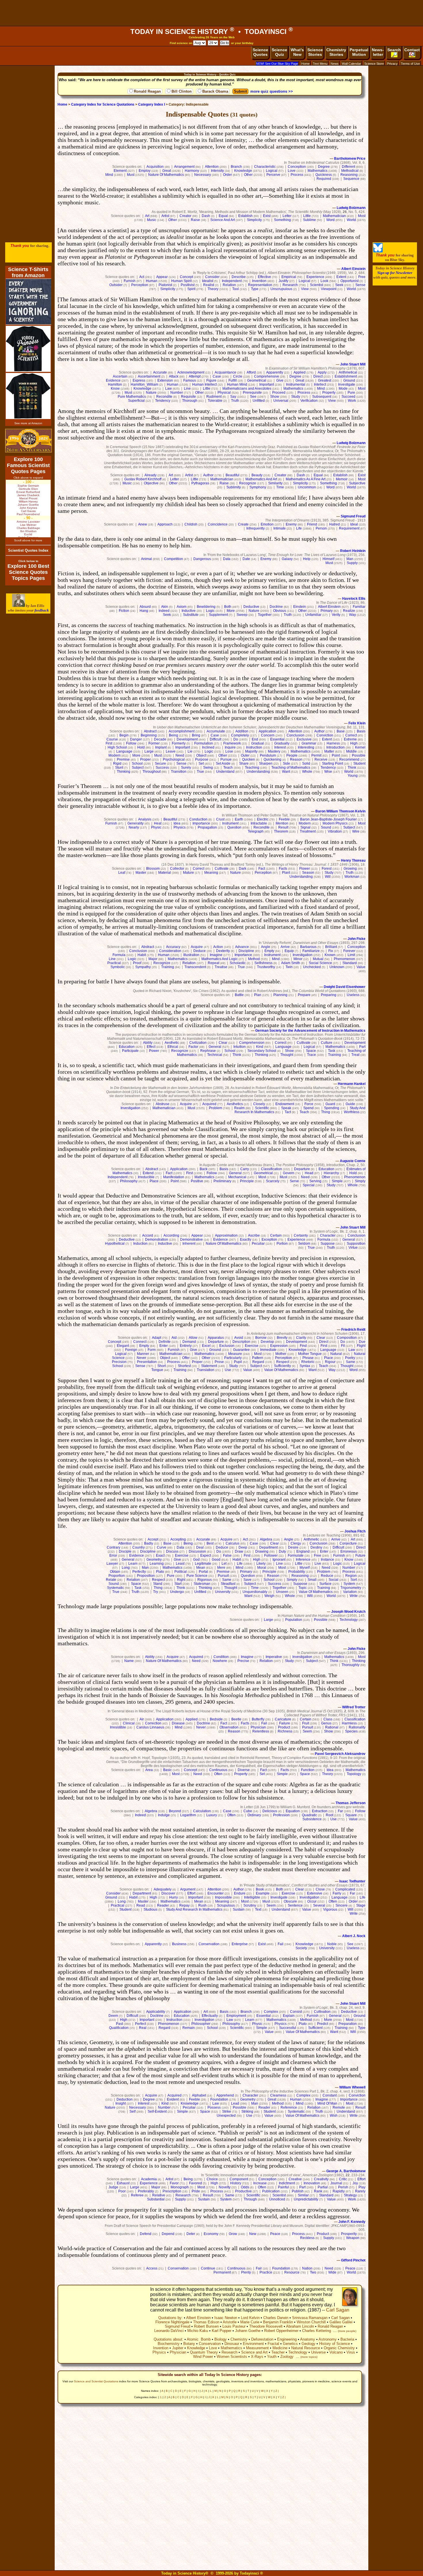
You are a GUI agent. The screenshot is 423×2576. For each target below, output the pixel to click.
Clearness (278, 2095)
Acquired (209, 1104)
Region (351, 1576)
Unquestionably (255, 1592)
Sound (326, 827)
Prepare (304, 995)
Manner (143, 1354)
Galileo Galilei (341, 2322)
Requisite (188, 397)
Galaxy (287, 559)
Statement (209, 1366)
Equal (223, 216)
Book (260, 1889)
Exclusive (304, 739)
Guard (330, 1104)
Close (320, 1889)
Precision (119, 1362)
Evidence (113, 380)
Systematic (116, 1588)
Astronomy (328, 2339)
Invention (259, 281)
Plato (160, 1572)
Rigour (330, 1362)
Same (350, 1362)
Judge (113, 2187)
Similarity (275, 483)
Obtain (115, 1572)
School (137, 764)
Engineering (287, 2339)
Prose (219, 1362)
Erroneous (349, 1551)
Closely (259, 1104)
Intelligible (252, 1897)
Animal (146, 559)
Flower (305, 869)
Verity (336, 615)
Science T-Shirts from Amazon (28, 272)
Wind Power (203, 2357)
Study (296, 397)
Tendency (163, 401)
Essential (277, 739)
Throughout (152, 772)
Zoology (287, 2357)
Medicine (280, 2348)
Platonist (165, 285)
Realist (209, 285)
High (354, 743)
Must (131, 175)
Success (162, 768)
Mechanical (237, 1177)
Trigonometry (351, 1588)
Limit (351, 955)
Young (353, 776)
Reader (163, 1905)
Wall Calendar (351, 64)
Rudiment (214, 397)
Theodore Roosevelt (266, 2326)
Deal (200, 1547)
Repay (184, 1905)
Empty (269, 951)
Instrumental (296, 384)
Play (362, 2187)
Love (292, 171)
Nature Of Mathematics (166, 175)
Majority (251, 751)
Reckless (307, 2238)
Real (143, 2028)
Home (305, 64)
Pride (196, 2191)
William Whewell (352, 2087)
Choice (212, 2179)
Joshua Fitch (355, 1531)
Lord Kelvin (250, 2318)
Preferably (146, 2191)
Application (267, 731)
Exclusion (227, 1346)
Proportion (117, 1576)
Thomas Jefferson (350, 1803)
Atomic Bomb (199, 2339)
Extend (148, 1173)
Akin (165, 607)
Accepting (178, 1539)
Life (299, 528)
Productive (243, 2191)
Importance (201, 823)
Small (312, 1580)
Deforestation (262, 2339)
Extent (341, 277)
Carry (245, 1169)
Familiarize (311, 951)
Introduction (336, 747)
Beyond (175, 1811)
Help (307, 559)
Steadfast (228, 1584)
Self (133, 2112)
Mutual (318, 959)
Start (178, 1584)
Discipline (246, 951)
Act (142, 277)
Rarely (360, 2191)
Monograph (180, 2187)
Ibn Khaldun (28, 531)
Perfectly (139, 1572)
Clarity (301, 1338)
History (236, 2183)
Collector (177, 869)
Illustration (191, 955)
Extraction (320, 1811)
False (227, 1555)
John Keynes (28, 508)
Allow (193, 1338)
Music (152, 220)
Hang (144, 611)
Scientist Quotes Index (28, 550)
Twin (289, 967)
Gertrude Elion (28, 489)
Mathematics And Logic (220, 959)
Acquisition (155, 167)
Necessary (203, 175)
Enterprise (240, 1944)
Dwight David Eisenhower (345, 987)
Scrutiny (250, 1905)
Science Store (374, 64)
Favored (196, 2183)
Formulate (296, 1555)
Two (313, 2272)
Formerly (179, 743)
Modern (115, 755)
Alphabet (199, 2095)
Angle (266, 947)
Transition (179, 772)
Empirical (289, 277)
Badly (149, 1543)
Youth (272, 2357)
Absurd (145, 607)
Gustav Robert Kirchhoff (143, 479)
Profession (281, 1815)
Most (362, 216)
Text (258, 1909)
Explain (289, 2016)
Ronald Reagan (147, 91)
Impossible (223, 1897)
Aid (174, 1338)
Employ (145, 171)
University (223, 1592)
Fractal (273, 2344)
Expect (206, 1555)
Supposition (356, 1244)
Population (294, 1620)
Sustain (239, 1909)
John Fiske (357, 939)
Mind (109, 175)
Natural (336, 1354)
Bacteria (347, 2339)
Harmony (192, 171)
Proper (145, 759)
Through (250, 2199)
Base (341, 731)
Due (362, 1342)
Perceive (273, 175)
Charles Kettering (317, 2331)
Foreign (131, 1350)
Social (334, 1580)
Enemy (291, 524)
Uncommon (307, 487)
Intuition (240, 1047)
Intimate (280, 528)
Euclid (28, 534)
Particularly (233, 1358)
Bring (196, 735)
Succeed (348, 397)
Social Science (320, 963)
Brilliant (331, 947)
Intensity (217, 171)
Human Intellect (204, 384)
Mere (221, 1568)
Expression (279, 1346)
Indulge (164, 1815)
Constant (330, 2095)
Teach (228, 768)
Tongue (157, 1370)
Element (120, 171)
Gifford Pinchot (353, 2260)
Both (228, 607)
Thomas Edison (206, 2322)
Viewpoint (329, 289)
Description (241, 1342)
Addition (242, 731)
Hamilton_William (144, 384)
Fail (264, 1723)
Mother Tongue (310, 1354)
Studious (150, 1909)
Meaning (211, 873)
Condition (221, 1657)
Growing (350, 869)
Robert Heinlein (353, 551)
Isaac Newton (226, 2318)
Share (244, 764)
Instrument (230, 823)
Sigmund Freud (353, 516)
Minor (298, 959)
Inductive (189, 611)
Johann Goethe (248, 2331)
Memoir (342, 479)
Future (360, 1555)
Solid (306, 764)
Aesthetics (235, 1104)
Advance (242, 947)
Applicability (156, 2012)
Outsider (116, 285)
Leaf (122, 873)
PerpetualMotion (359, 52)
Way (352, 615)
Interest (280, 747)
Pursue (226, 759)
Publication (271, 2191)
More (231, 611)
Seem (307, 1731)
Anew (143, 524)
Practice (266, 2272)
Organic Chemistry (339, 2348)
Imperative (274, 1657)
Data (227, 559)
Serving (315, 1181)
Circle (238, 376)
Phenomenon (344, 959)
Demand (189, 1342)
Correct (351, 735)
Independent (232, 281)
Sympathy (143, 967)
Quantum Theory (204, 2352)
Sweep (242, 615)
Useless (353, 995)
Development (187, 739)
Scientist (317, 285)
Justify (283, 281)
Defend (146, 2234)
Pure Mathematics (132, 397)
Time (280, 487)
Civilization (198, 1043)
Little (307, 216)
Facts (283, 869)
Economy (211, 2234)
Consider (212, 277)
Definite (165, 1342)
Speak (286, 1108)
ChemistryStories (336, 52)
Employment (236, 2016)
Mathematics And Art (261, 479)
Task (332, 1051)
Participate (130, 1051)
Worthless (352, 1112)
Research (290, 285)
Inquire (230, 747)
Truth (235, 401)
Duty (282, 1551)
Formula (119, 955)
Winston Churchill (311, 2322)
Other (248, 175)
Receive (321, 759)
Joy (355, 2183)
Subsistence (312, 1819)
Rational (332, 1727)
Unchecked (312, 967)
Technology (349, 1620)
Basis (361, 731)
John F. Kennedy (352, 2222)
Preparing (329, 995)
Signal (305, 827)
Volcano (336, 2352)
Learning (157, 1564)
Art (147, 216)
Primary (327, 611)
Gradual (258, 743)
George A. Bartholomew (346, 2171)
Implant (161, 747)
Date (246, 559)
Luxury (212, 1815)
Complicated (345, 1889)
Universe (318, 2352)
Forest (327, 869)
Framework (232, 743)
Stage (361, 1905)
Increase (260, 2183)
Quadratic (309, 1815)
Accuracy (173, 947)
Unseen (282, 1592)
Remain (189, 2028)
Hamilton (115, 384)
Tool (236, 289)
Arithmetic (311, 1539)
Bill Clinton (182, 91)
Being (174, 735)
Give (280, 380)
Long (126, 1568)
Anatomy (308, 2339)
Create (243, 524)
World (351, 220)
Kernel (360, 747)
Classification (271, 1169)
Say (233, 397)
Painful (283, 2187)
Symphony (258, 487)
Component (239, 2179)
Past (119, 2024)
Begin (124, 735)
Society (301, 1948)
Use (228, 1370)
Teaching (252, 768)
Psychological (174, 759)
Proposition (146, 1576)
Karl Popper (222, 2331)
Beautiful (233, 475)
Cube (248, 1811)
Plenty (246, 2272)
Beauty (257, 475)
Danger (136, 739)
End (255, 739)
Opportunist (349, 281)
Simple (337, 1181)
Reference (289, 2107)
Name (129, 1661)
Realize (349, 611)
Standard (350, 963)
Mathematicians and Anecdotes (247, 389)
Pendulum (268, 755)
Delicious (270, 1811)
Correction (153, 1723)
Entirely (186, 1346)
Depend (168, 2234)
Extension (165, 380)
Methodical (350, 171)
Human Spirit (181, 281)
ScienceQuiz (279, 52)
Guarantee (241, 1350)
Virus (351, 2352)
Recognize (248, 483)
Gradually (282, 743)
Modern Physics (335, 823)
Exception (269, 1240)
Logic (210, 611)
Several (319, 1905)
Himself (328, 559)
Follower (271, 1555)
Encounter (216, 1893)
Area (149, 1770)
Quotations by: (170, 2318)
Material (165, 873)
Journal (336, 2183)
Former (154, 743)
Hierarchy (331, 1173)
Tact (288, 1112)
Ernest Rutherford (28, 492)
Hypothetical (115, 1244)
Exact (160, 1555)
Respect (283, 1362)
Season (308, 873)
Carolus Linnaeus (150, 1727)
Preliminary (222, 1181)
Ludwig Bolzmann (351, 208)
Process (297, 175)
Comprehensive (267, 376)
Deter (191, 2234)
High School (117, 747)
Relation (229, 285)
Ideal (354, 524)
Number (177, 393)
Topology (354, 1774)
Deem (113, 2016)
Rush (202, 1905)
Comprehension (252, 1043)
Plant (286, 873)
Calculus (233, 1543)
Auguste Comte (353, 1161)
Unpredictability (306, 2199)
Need (180, 755)
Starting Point (333, 764)
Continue (208, 2268)
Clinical (129, 1723)
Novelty (225, 2187)
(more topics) (309, 2357)
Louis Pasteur (234, 2326)
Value (361, 967)
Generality (136, 823)
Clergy (296, 1543)
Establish (245, 216)
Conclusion (296, 735)
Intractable (259, 823)
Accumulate (216, 731)
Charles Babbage (28, 528)
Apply (322, 372)
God (196, 1560)
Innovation (312, 2183)
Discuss (172, 1551)
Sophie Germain (28, 486)
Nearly (134, 827)
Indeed (164, 611)
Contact (412, 50)
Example (263, 1893)
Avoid (239, 1338)
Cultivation (322, 2012)
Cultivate (222, 869)
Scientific (262, 1108)
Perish (343, 2187)
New (253, 2234)
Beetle (236, 1719)
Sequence (351, 179)
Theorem (281, 831)
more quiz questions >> (272, 91)
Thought (287, 1055)
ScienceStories (315, 52)
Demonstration (157, 1240)
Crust (220, 819)
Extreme (350, 739)
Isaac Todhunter (352, 1881)
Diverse (244, 1770)
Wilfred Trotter (354, 1707)
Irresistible (118, 1727)
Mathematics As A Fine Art (306, 479)
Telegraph (256, 831)
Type (255, 289)
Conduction (198, 819)
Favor (174, 2183)
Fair (259, 2268)
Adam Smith (291, 963)
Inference (303, 1560)
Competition (174, 559)
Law (168, 389)
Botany (189, 2344)
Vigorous (330, 1909)
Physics (180, 827)
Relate (111, 1580)
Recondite (164, 397)
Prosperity (349, 2234)
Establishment (346, 376)
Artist (165, 216)
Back (204, 1169)
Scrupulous (226, 1905)
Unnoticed (277, 2199)
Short (162, 1366)
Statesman (202, 1584)
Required (324, 179)
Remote (339, 2107)
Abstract (150, 731)
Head (309, 1173)
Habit (142, 955)
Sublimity (234, 487)
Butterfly (258, 1719)
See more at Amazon (28, 423)
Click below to (28, 561)
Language (124, 751)
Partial (323, 2187)
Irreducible (146, 1177)
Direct (318, 376)
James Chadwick (28, 495)
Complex (271, 2012)
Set (201, 764)
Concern (268, 735)
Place (154, 1181)
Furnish (130, 281)
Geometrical (257, 380)
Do (236, 739)
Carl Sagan (338, 2310)
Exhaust (123, 2183)
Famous (190, 380)
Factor (193, 1047)
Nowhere (220, 1661)
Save (247, 1580)
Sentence (295, 1905)
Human (152, 281)
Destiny (316, 1547)
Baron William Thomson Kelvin (340, 811)
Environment (253, 2344)
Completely (240, 735)
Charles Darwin (276, 2318)
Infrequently (256, 528)
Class (328, 1719)
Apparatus (216, 1338)
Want (286, 772)
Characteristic (265, 167)
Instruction (254, 747)
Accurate (160, 372)
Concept (186, 277)
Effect (151, 1047)
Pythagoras (200, 483)
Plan (258, 995)
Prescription (172, 2191)
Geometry (154, 1560)
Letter (287, 216)
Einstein (300, 607)
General (215, 1047)
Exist (267, 216)
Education (127, 1047)
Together (265, 615)
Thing (326, 1112)
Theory (213, 289)
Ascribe (254, 1235)
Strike (227, 2112)
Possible (359, 755)
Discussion (197, 1551)
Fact (262, 869)
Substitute (191, 615)
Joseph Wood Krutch (348, 1612)
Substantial (156, 2199)
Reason (296, 759)
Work (352, 401)
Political (181, 1572)
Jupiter (178, 2348)
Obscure (290, 1901)
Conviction (325, 735)
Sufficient (315, 2028)
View (305, 289)
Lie (190, 751)
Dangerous (202, 559)
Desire (293, 1547)
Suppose (328, 1244)
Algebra (266, 1539)
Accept (153, 1539)
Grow (233, 2234)
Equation (293, 1811)
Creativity (321, 2179)
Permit (316, 755)
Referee (137, 2195)
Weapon (353, 2238)
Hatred (335, 524)
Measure (235, 1354)
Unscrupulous (281, 289)
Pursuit (223, 1576)
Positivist (188, 285)
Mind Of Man (327, 2103)
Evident (173, 2099)
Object (201, 755)
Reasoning (349, 175)
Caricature (283, 1719)
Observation (229, 1727)
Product (284, 1727)
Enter (164, 1346)
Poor (122, 2191)
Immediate (268, 1350)
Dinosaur (232, 2344)
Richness (285, 1731)
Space (311, 1051)
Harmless (349, 1723)
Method (254, 959)
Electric (263, 819)
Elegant (123, 1346)
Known (330, 955)
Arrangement (184, 167)
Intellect (320, 384)
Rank (318, 2191)
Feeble (284, 819)
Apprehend (225, 2095)
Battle (239, 995)
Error (113, 1555)
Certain (276, 1235)
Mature (188, 873)
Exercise (252, 1346)
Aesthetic (172, 1043)
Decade (160, 739)
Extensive (315, 1893)
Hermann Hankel (352, 1084)
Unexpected (226, 2116)
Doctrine (276, 607)
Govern (289, 1173)
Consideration (170, 951)
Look (324, 281)
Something (282, 220)
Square (351, 1815)
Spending (332, 1108)
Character (328, 1235)
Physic (156, 827)
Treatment (308, 831)
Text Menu (320, 64)
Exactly (246, 1240)
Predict (323, 2024)
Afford (251, 372)
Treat (355, 1055)
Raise (195, 220)
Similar (303, 2195)
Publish (298, 2191)
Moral (262, 1568)
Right (181, 1580)
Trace (311, 1055)
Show (275, 397)
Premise (123, 759)
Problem (216, 1108)
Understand (225, 772)
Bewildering (206, 607)
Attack (174, 376)
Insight (121, 2103)
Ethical (173, 1047)
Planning (280, 995)
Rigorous (205, 1580)
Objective (151, 483)
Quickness (324, 175)
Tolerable (215, 401)
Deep (243, 1547)
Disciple (125, 1551)
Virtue (353, 1248)
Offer (186, 1358)
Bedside (216, 1719)
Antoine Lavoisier (28, 522)
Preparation (348, 2024)
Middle (351, 751)
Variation (350, 1592)
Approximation (226, 1235)
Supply (352, 563)
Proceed (279, 393)
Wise (328, 772)
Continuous (218, 1770)
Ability (148, 1043)
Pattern (258, 1358)
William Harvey (28, 501)
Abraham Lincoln (300, 2326)
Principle (247, 1181)
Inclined (208, 747)
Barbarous (308, 947)
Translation (206, 1370)
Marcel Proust (28, 498)
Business (179, 1944)
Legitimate (203, 1564)
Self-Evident (157, 2112)
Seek (339, 285)
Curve (162, 1547)
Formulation (204, 743)
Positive (197, 1181)
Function (308, 1770)
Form (152, 1350)
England (303, 1551)
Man (350, 559)
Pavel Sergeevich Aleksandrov (340, 1754)
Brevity (282, 1338)
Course (112, 739)
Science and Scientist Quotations (96, 2381)
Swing (208, 768)
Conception (297, 167)
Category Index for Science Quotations (103, 104)
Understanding (258, 772)
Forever (349, 951)
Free (362, 277)
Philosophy (129, 1181)
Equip (289, 951)
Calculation (202, 1811)
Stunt (119, 768)
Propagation (207, 827)
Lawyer (112, 1564)
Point (336, 755)
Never (141, 1358)
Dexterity (223, 951)
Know (115, 389)
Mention (282, 823)
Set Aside (223, 764)
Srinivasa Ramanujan (310, 2318)
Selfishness (263, 963)
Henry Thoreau (353, 860)
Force (309, 1104)
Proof (137, 963)
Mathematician (334, 216)
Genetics (290, 2344)
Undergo (177, 1592)
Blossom (153, 869)
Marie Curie (250, 2322)
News (335, 64)
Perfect (140, 2024)
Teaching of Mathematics (291, 768)
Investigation (303, 955)
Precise (243, 1661)
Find (303, 1346)
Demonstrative (192, 1240)
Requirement (349, 528)
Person (321, 528)
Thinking (124, 772)
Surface (325, 1584)
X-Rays (257, 2357)
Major (153, 959)
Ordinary (254, 1815)
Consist (296, 2012)
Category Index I (152, 104)
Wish (334, 2116)
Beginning (149, 735)
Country (139, 1547)
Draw (239, 1551)
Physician (258, 1727)
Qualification (119, 2028)
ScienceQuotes (260, 52)
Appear (162, 277)
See (253, 397)
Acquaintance (225, 372)
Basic (167, 1770)
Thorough (190, 401)
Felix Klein (357, 723)
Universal (281, 401)
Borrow (261, 1338)
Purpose (202, 759)
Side (286, 764)
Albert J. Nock (354, 1936)
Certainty (301, 1235)
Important (267, 384)
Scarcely (273, 1181)
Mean (201, 1568)
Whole (307, 772)
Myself (305, 1568)
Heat (158, 823)
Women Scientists (232, 2357)
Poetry (350, 1358)
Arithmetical (348, 372)
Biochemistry (169, 2344)
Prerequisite (252, 393)
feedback (42, 610)
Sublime (309, 220)
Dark (243, 869)
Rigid (117, 764)
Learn (133, 1564)
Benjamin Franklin (278, 2322)
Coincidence (218, 524)
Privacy (392, 64)
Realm (239, 1108)
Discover (168, 1893)
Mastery (274, 751)
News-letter (378, 52)
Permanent (222, 2272)
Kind (260, 1047)
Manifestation (174, 1177)
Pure (351, 393)
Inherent (189, 1244)
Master (141, 873)
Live (318, 1564)
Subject (138, 768)
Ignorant (279, 1560)
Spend (308, 1108)
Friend (312, 524)
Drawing (262, 1551)
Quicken (248, 759)
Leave (171, 751)
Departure (302, 1169)
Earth (239, 819)
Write (354, 1596)
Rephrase (208, 1051)
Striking (247, 2112)
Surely (186, 768)
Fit (343, 1346)
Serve (294, 1181)
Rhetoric (308, 1362)
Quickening (273, 759)
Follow (131, 743)
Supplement (218, 615)
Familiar (359, 607)
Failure (285, 1723)
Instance (327, 1560)
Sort (354, 1580)
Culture (327, 1043)
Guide (350, 1104)
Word (330, 220)
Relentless (261, 1731)
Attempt (195, 376)
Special (309, 1185)
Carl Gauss (28, 511)
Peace (275, 2234)
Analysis (145, 819)
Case (217, 376)
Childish (191, 524)
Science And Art (223, 220)
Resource (292, 2272)
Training (168, 967)
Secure (160, 764)
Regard (258, 1362)
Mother (281, 1354)
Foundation (219, 2099)
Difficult (216, 739)
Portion (282, 1244)
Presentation (147, 1362)
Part (362, 1047)
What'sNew (297, 52)
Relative (159, 2195)
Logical (272, 171)
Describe (239, 277)
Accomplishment (182, 731)
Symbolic (118, 967)
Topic (303, 1588)
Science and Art (254, 2352)
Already (150, 475)
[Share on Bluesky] (378, 251)
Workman (352, 877)
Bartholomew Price (350, 159)
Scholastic (238, 963)
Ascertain (120, 376)
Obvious (280, 611)
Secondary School (262, 1051)
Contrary (114, 1547)
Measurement (257, 2348)
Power (154, 1051)
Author (208, 475)
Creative (295, 2179)
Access (152, 2268)
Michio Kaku (198, 2331)
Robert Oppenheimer (281, 2331)
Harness (333, 743)
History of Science (335, 2344)
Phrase (308, 1358)
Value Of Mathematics (281, 1370)
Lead (235, 2103)
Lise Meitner (28, 525)
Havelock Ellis (354, 599)
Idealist (208, 281)
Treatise (221, 967)
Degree (324, 167)
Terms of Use (410, 64)
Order (227, 175)
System (349, 1584)
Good (216, 1560)
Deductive (251, 607)
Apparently (275, 372)
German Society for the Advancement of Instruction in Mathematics (310, 1031)
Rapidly (339, 2191)
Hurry (174, 1897)
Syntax (305, 1366)
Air (142, 1719)
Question (234, 827)
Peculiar (258, 1244)
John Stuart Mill (353, 364)
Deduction (125, 2099)
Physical (224, 393)
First (109, 743)
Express (139, 380)
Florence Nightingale (172, 2322)
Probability (297, 1572)
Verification (309, 401)
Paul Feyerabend (28, 514)
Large (149, 751)
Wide (332, 2272)
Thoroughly (350, 1665)
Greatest (325, 380)
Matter (329, 751)
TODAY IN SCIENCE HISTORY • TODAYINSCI (212, 32)
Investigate (347, 384)
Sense (360, 285)
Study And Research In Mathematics (194, 1909)
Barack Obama (215, 91)
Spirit (191, 289)
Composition (347, 1338)
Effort (191, 1893)
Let (224, 1564)
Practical (114, 963)
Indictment (287, 2183)
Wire (356, 831)
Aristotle (230, 2322)
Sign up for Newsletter (395, 273)
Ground (349, 380)
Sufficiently (282, 1366)
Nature (151, 393)
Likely (261, 1564)
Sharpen (266, 764)
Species (351, 1731)
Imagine (216, 955)
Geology (308, 2344)
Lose (229, 751)
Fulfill (233, 380)
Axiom (182, 607)
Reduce (327, 1576)
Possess (214, 2107)
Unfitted (259, 401)
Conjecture (348, 1543)
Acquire (197, 947)
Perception (140, 285)
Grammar (309, 743)
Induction (140, 1244)
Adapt (157, 1338)
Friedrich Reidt (353, 1330)
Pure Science (197, 1576)
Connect (140, 1342)
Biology (221, 2339)
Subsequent (322, 397)
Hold (141, 747)
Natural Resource (306, 2348)
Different (348, 167)
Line (187, 389)
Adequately (163, 1889)
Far (340, 1811)
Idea (177, 823)
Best (210, 1543)
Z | (277, 2391)
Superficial (136, 401)
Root (329, 1815)
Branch (236, 167)
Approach (165, 524)
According (171, 1235)
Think (352, 768)
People (292, 755)
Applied (300, 372)
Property (329, 393)
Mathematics (318, 171)
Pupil (238, 1362)
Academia (149, 2179)
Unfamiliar (313, 615)
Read (141, 1905)
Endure (240, 1893)
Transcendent (195, 967)
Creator (185, 216)
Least (180, 1564)
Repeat (214, 963)
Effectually (210, 2016)
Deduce (200, 951)
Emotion (267, 524)
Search (394, 50)
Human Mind (237, 384)
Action (218, 947)
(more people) (347, 2331)
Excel (206, 1346)
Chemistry (239, 2339)
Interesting (306, 747)
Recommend (349, 759)
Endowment (285, 1104)
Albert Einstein (353, 269)
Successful (288, 2028)
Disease (178, 1723)
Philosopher (201, 2024)
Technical (215, 1055)
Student (359, 764)
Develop (267, 1342)
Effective (264, 277)
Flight (361, 1346)
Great (167, 171)
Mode (343, 389)
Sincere (342, 1905)
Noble (332, 1944)
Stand (158, 1584)
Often (218, 1774)
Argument (188, 1889)
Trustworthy (266, 967)
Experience (315, 277)
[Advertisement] (211, 13)
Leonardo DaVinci (169, 2331)
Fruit (306, 1723)
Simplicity (254, 220)
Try (156, 1592)
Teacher (278, 2352)
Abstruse (163, 1104)
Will (328, 877)
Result (283, 827)
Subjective (357, 483)
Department (268, 1547)
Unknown (337, 967)
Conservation (209, 1944)
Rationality (357, 1727)
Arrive (285, 947)
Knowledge (243, 171)
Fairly (337, 1893)
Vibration (335, 831)
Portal (203, 1572)
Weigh (269, 1596)
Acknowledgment (191, 372)
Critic (343, 2179)
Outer (245, 755)
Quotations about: (168, 2339)
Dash (206, 216)
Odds (245, 2187)
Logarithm (188, 1815)
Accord (148, 1235)
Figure (211, 380)
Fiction (124, 611)
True (200, 772)
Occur (312, 1901)
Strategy (350, 2195)
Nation (307, 2268)
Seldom (304, 1244)
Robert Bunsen (206, 2326)
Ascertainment (149, 376)
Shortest (184, 1366)
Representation (260, 285)
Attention (212, 167)
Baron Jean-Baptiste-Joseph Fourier (328, 819)
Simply (360, 1181)
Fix (331, 951)
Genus (326, 1723)
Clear (223, 1043)
